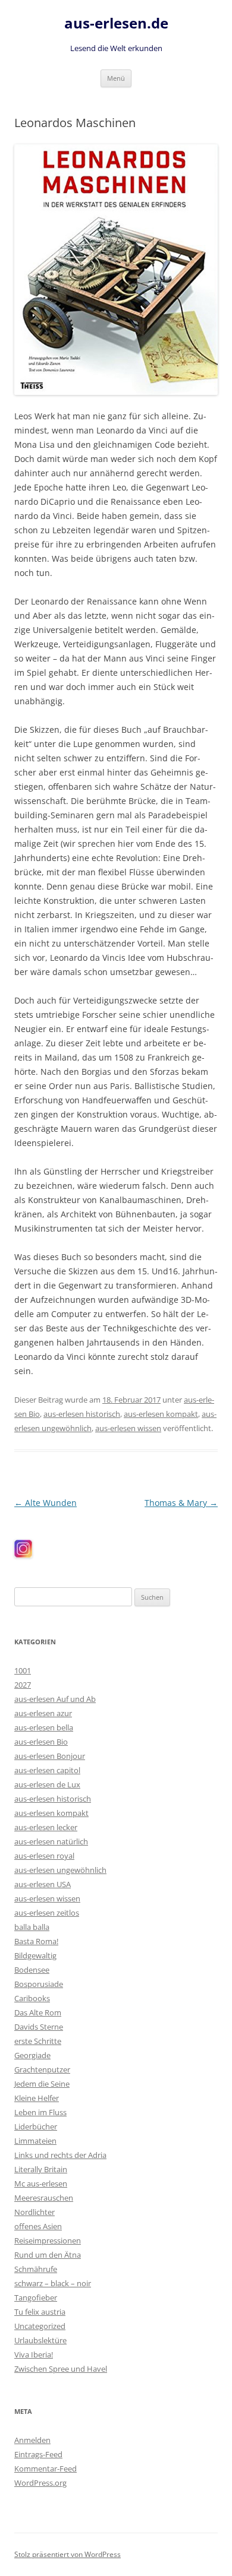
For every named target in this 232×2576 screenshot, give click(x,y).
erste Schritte (38, 2041)
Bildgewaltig (35, 1955)
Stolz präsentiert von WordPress (68, 2554)
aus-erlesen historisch (82, 1414)
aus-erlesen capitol (47, 1770)
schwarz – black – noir (53, 2283)
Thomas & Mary (181, 1503)
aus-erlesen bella (44, 1727)
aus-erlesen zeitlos (47, 1913)
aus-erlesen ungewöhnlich (60, 1870)
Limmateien (35, 2141)
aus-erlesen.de (116, 23)
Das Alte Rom (38, 2012)
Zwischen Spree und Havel (61, 2369)
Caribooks (32, 1998)
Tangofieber (36, 2297)
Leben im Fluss (40, 2112)
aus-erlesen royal (44, 1856)
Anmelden (32, 2440)
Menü (116, 78)
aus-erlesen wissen (128, 1428)
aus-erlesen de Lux (47, 1784)
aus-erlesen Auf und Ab (55, 1699)
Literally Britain (41, 2169)
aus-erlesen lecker (46, 1827)
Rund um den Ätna (48, 2255)
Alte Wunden (46, 1503)
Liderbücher (36, 2126)
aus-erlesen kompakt (161, 1414)
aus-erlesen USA (43, 1884)
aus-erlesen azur (43, 1713)
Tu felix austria (40, 2312)
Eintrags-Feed (38, 2454)
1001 (23, 1670)
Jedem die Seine (42, 2084)
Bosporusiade (39, 1984)
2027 (23, 1685)
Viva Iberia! (34, 2355)
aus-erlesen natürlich (51, 1841)
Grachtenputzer (42, 2069)
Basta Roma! (36, 1941)
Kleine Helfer (37, 2098)
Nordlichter (35, 2212)
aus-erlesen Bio (41, 1742)
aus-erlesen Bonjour (50, 1756)
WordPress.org (40, 2483)
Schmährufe (36, 2269)
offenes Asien (38, 2226)
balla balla (32, 1927)
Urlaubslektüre (40, 2340)
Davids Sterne (39, 2027)
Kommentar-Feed (46, 2469)
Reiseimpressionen (48, 2240)
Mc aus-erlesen (41, 2183)
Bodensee (32, 1970)
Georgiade (32, 2055)
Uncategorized (40, 2326)
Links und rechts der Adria (60, 2155)
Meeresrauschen (44, 2198)
